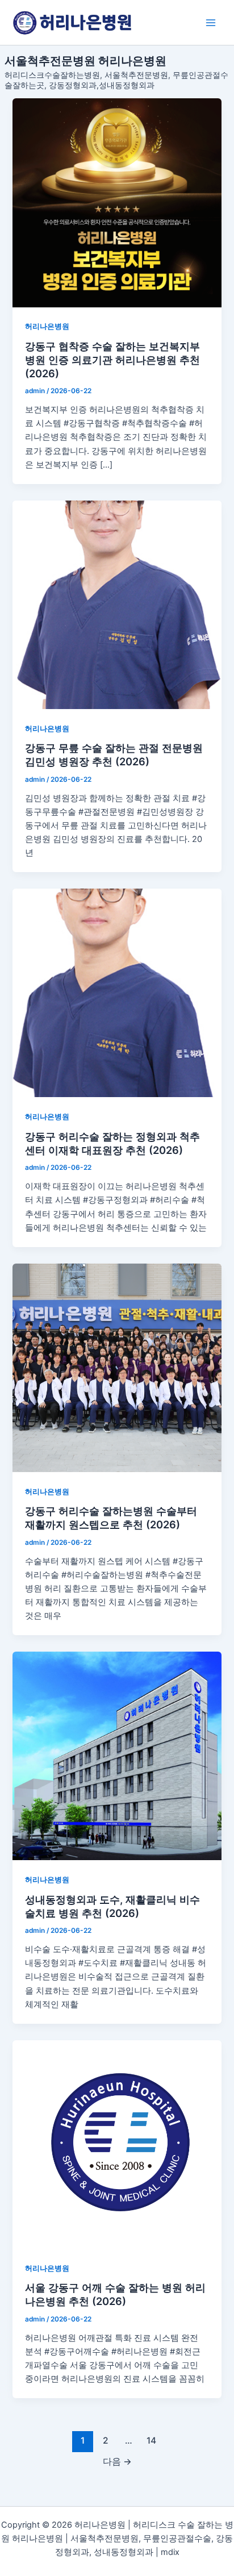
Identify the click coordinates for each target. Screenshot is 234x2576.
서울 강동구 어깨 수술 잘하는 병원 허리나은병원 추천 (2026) (115, 2294)
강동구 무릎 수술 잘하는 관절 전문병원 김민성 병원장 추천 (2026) (114, 755)
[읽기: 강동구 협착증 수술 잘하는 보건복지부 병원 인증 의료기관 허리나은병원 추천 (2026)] (117, 203)
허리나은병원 (47, 326)
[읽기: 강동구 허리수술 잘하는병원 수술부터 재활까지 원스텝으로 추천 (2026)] (117, 1368)
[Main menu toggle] (211, 23)
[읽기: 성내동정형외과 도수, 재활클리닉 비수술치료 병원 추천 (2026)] (117, 1756)
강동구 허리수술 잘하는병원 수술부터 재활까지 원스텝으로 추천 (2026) (111, 1518)
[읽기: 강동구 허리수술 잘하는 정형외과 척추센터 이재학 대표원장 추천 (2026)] (117, 993)
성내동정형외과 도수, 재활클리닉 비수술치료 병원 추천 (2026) (112, 1906)
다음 (117, 2462)
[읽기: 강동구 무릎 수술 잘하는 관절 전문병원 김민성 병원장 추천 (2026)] (117, 605)
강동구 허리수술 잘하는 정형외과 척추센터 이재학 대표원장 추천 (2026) (112, 1143)
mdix (170, 2552)
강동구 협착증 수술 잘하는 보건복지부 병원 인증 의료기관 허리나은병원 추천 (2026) (112, 359)
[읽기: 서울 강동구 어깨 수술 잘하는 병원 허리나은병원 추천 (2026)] (117, 2144)
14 (151, 2440)
